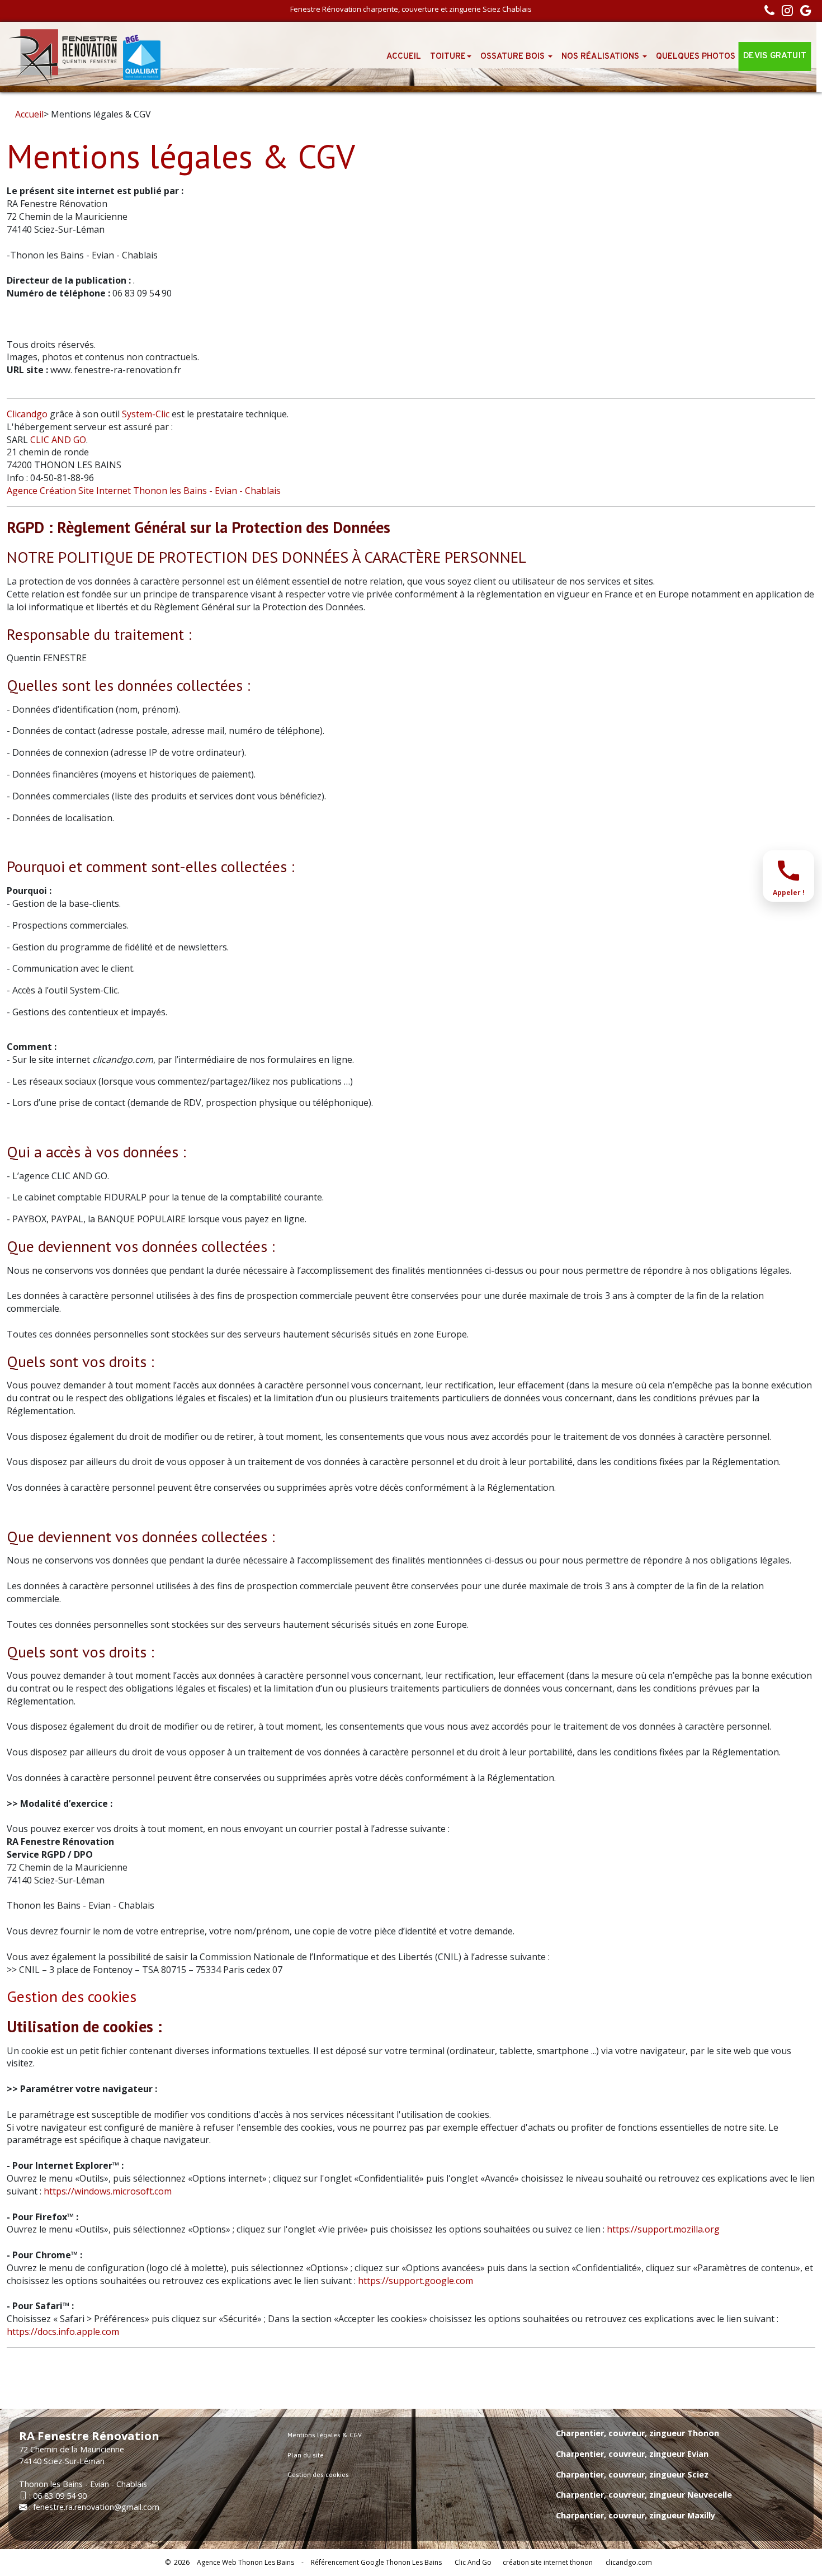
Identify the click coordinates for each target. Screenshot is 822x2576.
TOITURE (448, 57)
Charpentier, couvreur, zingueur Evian (632, 2454)
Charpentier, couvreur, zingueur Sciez (632, 2474)
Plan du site (306, 2455)
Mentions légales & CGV (325, 2435)
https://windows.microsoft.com (108, 2191)
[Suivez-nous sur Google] (803, 12)
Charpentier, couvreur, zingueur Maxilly (636, 2515)
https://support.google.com (415, 2281)
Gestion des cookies (72, 1996)
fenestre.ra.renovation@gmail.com (96, 2507)
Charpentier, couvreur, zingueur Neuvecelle (644, 2495)
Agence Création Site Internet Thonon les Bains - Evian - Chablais (144, 491)
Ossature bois (514, 57)
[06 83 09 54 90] (767, 12)
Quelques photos (696, 57)
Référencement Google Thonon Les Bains (376, 2562)
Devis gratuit (775, 57)
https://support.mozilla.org (663, 2229)
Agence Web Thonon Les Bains (245, 2562)
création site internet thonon (548, 2562)
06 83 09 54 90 (60, 2496)
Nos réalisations (601, 57)
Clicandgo (27, 414)
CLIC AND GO (58, 440)
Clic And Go (473, 2562)
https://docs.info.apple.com (63, 2332)
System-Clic (146, 414)
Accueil (404, 57)
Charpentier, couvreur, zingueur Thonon (637, 2433)
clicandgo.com (629, 2562)
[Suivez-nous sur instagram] (785, 12)
